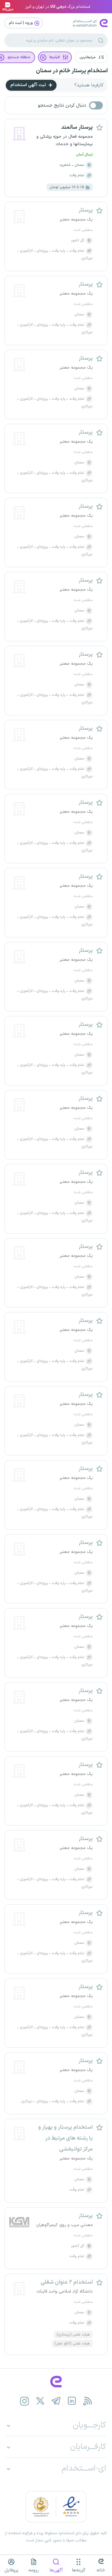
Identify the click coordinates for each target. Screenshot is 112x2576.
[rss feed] (88, 2401)
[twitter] (40, 2401)
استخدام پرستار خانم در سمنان (72, 71)
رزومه (34, 2570)
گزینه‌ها (79, 2570)
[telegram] (56, 2401)
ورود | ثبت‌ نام (21, 23)
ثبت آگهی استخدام (29, 85)
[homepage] (56, 2382)
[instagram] (25, 2401)
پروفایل (11, 2570)
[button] (91, 57)
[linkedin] (72, 2401)
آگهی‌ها (56, 2570)
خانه (101, 2570)
